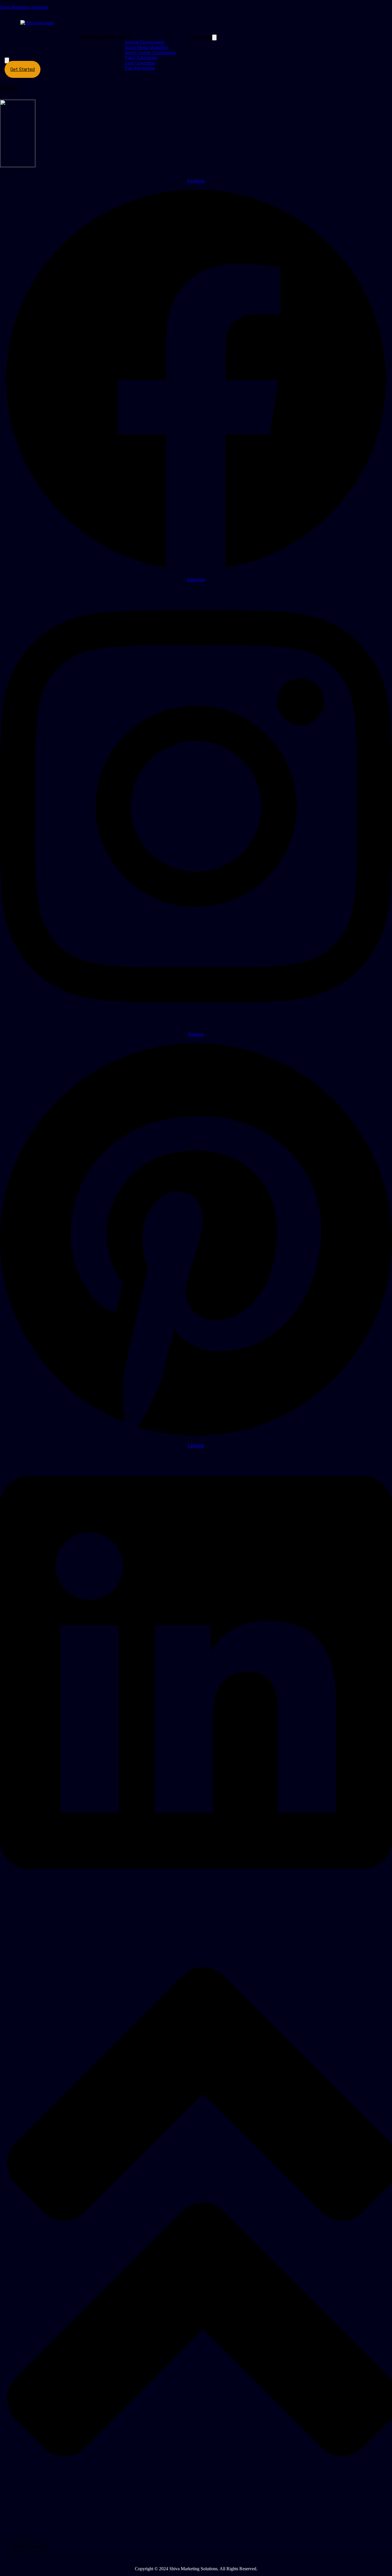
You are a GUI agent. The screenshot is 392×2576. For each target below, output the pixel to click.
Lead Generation (140, 63)
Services (123, 37)
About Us (103, 37)
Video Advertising (141, 58)
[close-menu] (7, 60)
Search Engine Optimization (150, 52)
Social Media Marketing (146, 47)
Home (86, 37)
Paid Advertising (140, 68)
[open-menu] (214, 37)
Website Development (144, 42)
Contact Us (200, 37)
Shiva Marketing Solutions (24, 7)
